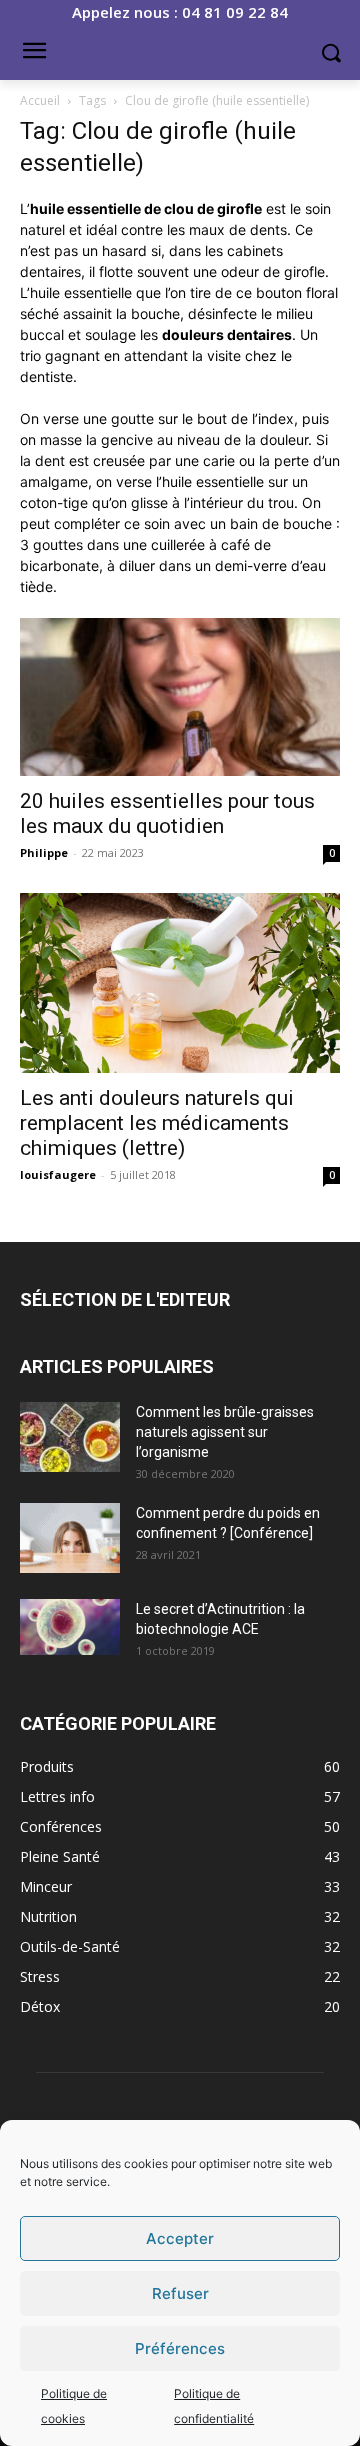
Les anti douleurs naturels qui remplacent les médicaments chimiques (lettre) (157, 1123)
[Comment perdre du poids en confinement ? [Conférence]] (70, 1538)
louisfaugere (58, 1174)
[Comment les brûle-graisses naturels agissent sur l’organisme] (70, 1437)
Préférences (180, 2348)
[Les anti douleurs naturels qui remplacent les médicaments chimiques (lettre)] (180, 983)
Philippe (44, 852)
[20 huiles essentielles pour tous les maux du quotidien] (180, 697)
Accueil (40, 100)
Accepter (180, 2238)
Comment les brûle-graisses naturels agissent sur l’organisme (225, 1432)
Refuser (180, 2293)
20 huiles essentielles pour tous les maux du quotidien (167, 813)
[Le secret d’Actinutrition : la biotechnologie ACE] (70, 1627)
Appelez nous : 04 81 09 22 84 (180, 12)
